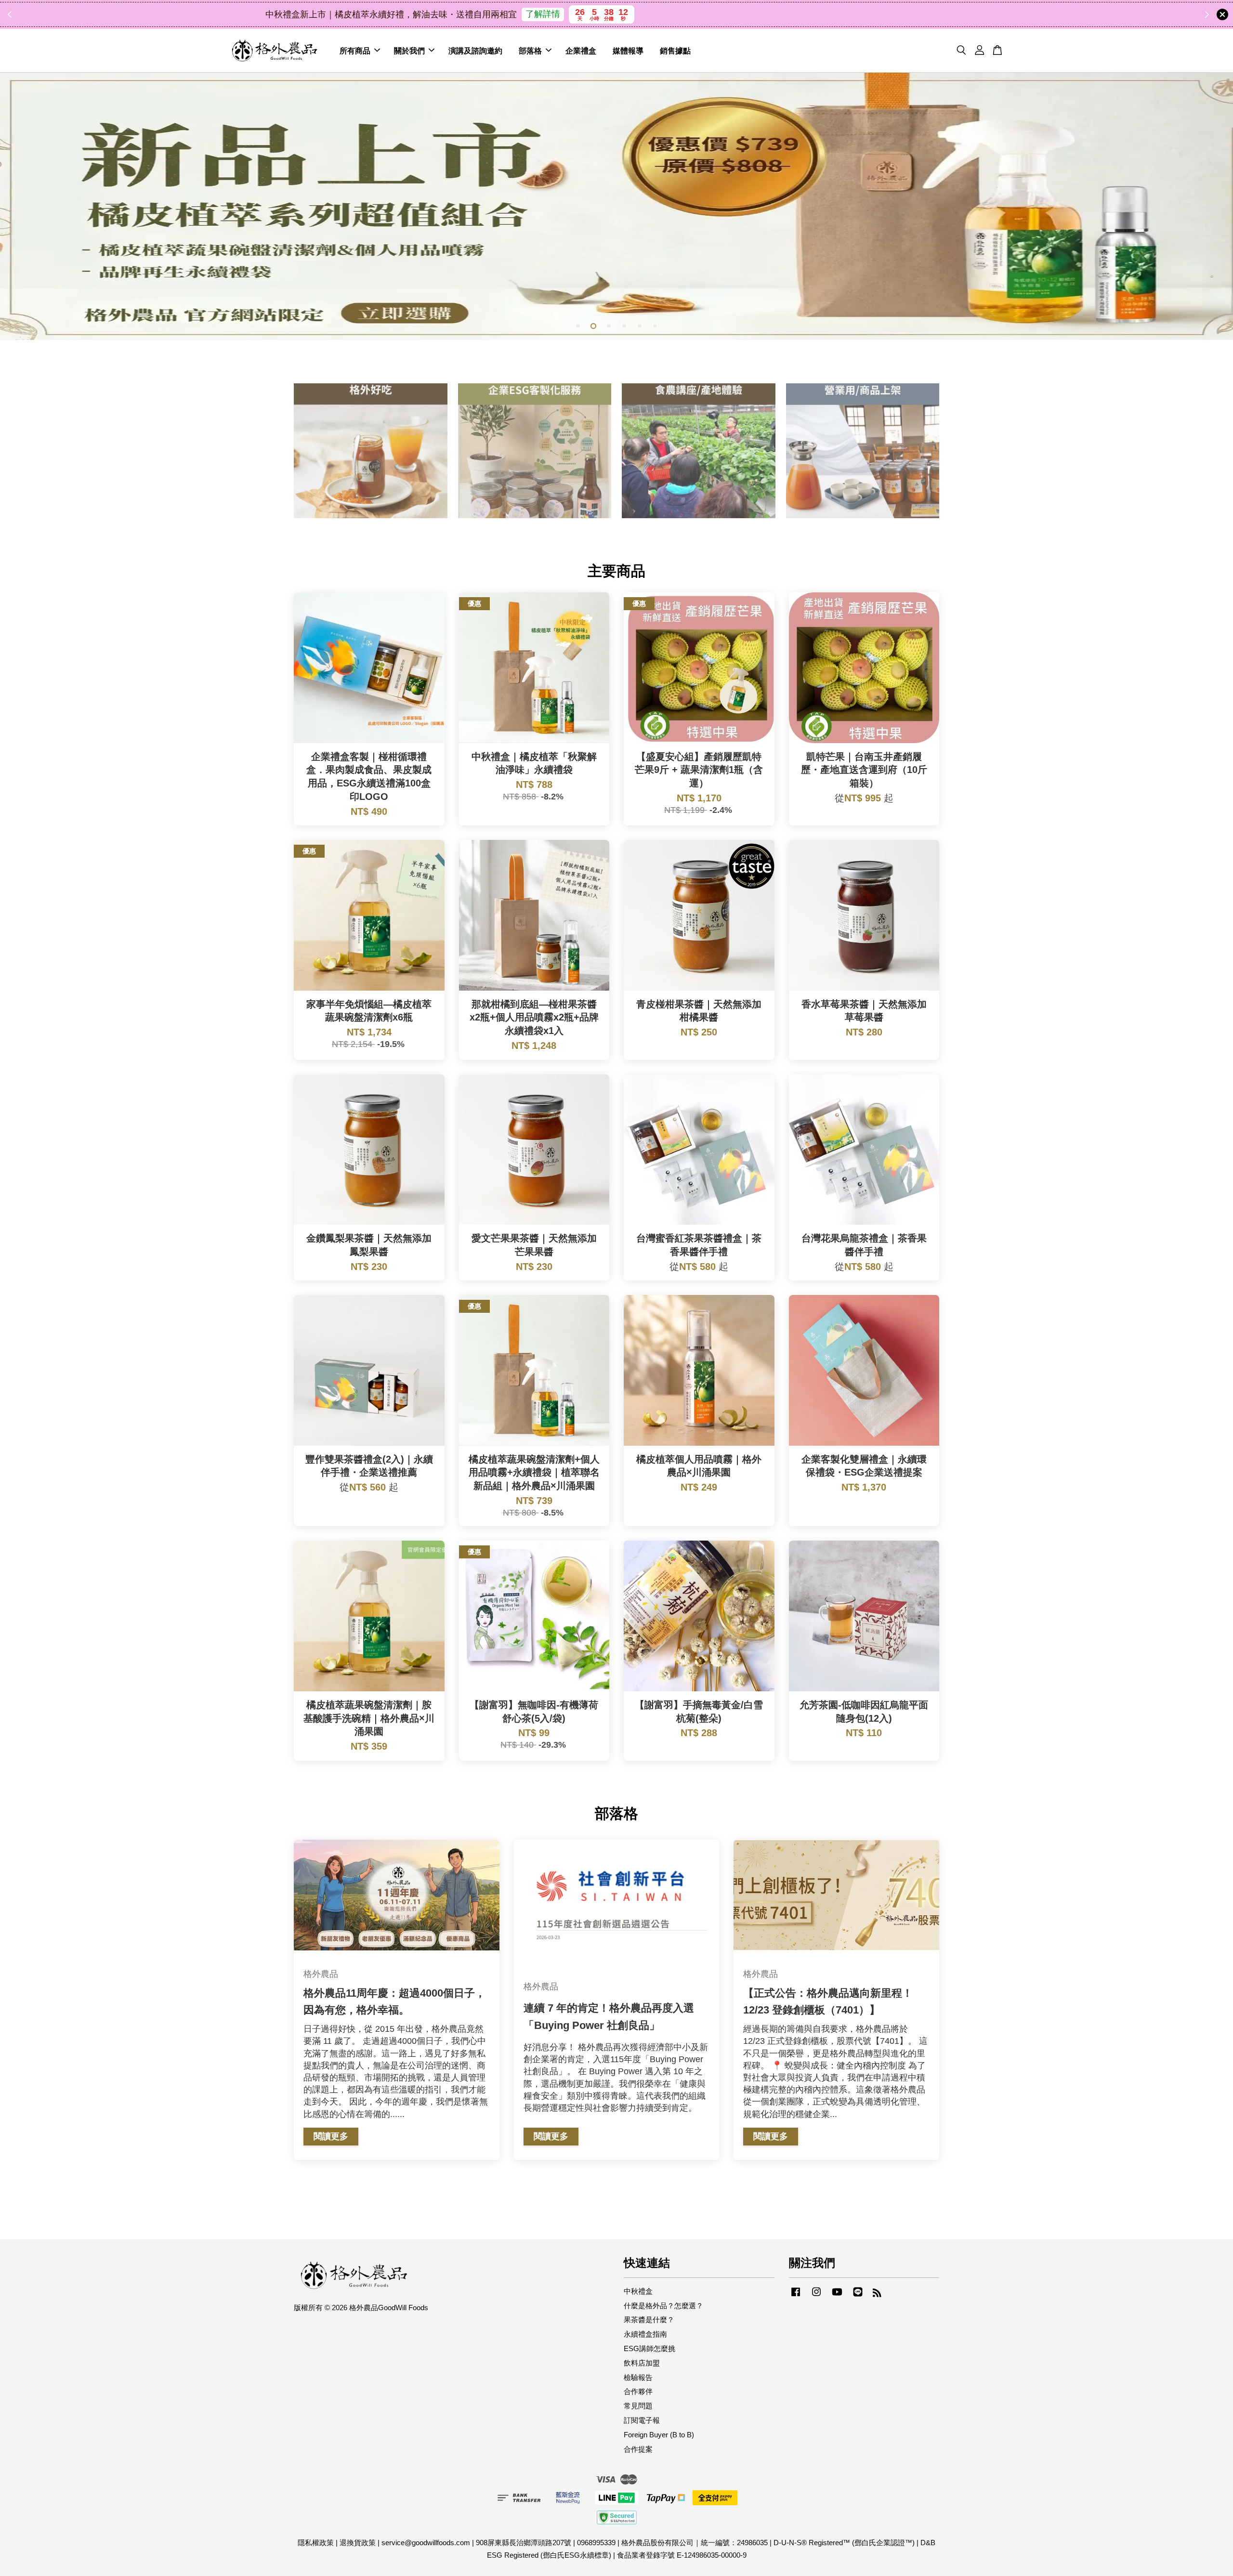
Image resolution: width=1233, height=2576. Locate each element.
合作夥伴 (638, 2391)
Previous (20, 206)
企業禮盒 (581, 50)
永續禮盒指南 (645, 2334)
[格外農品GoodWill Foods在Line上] (858, 2296)
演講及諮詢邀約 (475, 50)
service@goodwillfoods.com (426, 2543)
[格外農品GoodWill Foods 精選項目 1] (371, 451)
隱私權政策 (316, 2543)
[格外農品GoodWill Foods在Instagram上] (816, 2296)
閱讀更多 (331, 2136)
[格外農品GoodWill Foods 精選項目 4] (863, 451)
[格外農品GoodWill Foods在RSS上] (877, 2294)
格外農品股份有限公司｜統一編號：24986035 (695, 2543)
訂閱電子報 (642, 2420)
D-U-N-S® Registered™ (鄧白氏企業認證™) (844, 2543)
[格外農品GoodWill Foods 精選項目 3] (699, 451)
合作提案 (638, 2449)
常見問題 (638, 2406)
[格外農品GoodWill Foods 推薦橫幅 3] (616, 206)
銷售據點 (675, 50)
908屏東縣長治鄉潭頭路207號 (524, 2543)
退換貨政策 (358, 2543)
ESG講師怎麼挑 (649, 2348)
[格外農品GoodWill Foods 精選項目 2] (535, 451)
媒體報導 (628, 50)
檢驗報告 (638, 2377)
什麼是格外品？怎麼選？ (663, 2306)
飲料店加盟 (642, 2363)
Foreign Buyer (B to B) (659, 2435)
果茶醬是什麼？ (649, 2320)
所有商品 (355, 50)
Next (1213, 206)
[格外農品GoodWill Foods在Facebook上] (796, 2296)
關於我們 (409, 50)
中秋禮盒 (638, 2291)
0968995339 (596, 2543)
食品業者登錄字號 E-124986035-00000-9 (682, 2555)
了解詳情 (704, 14)
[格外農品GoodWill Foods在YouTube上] (837, 2296)
